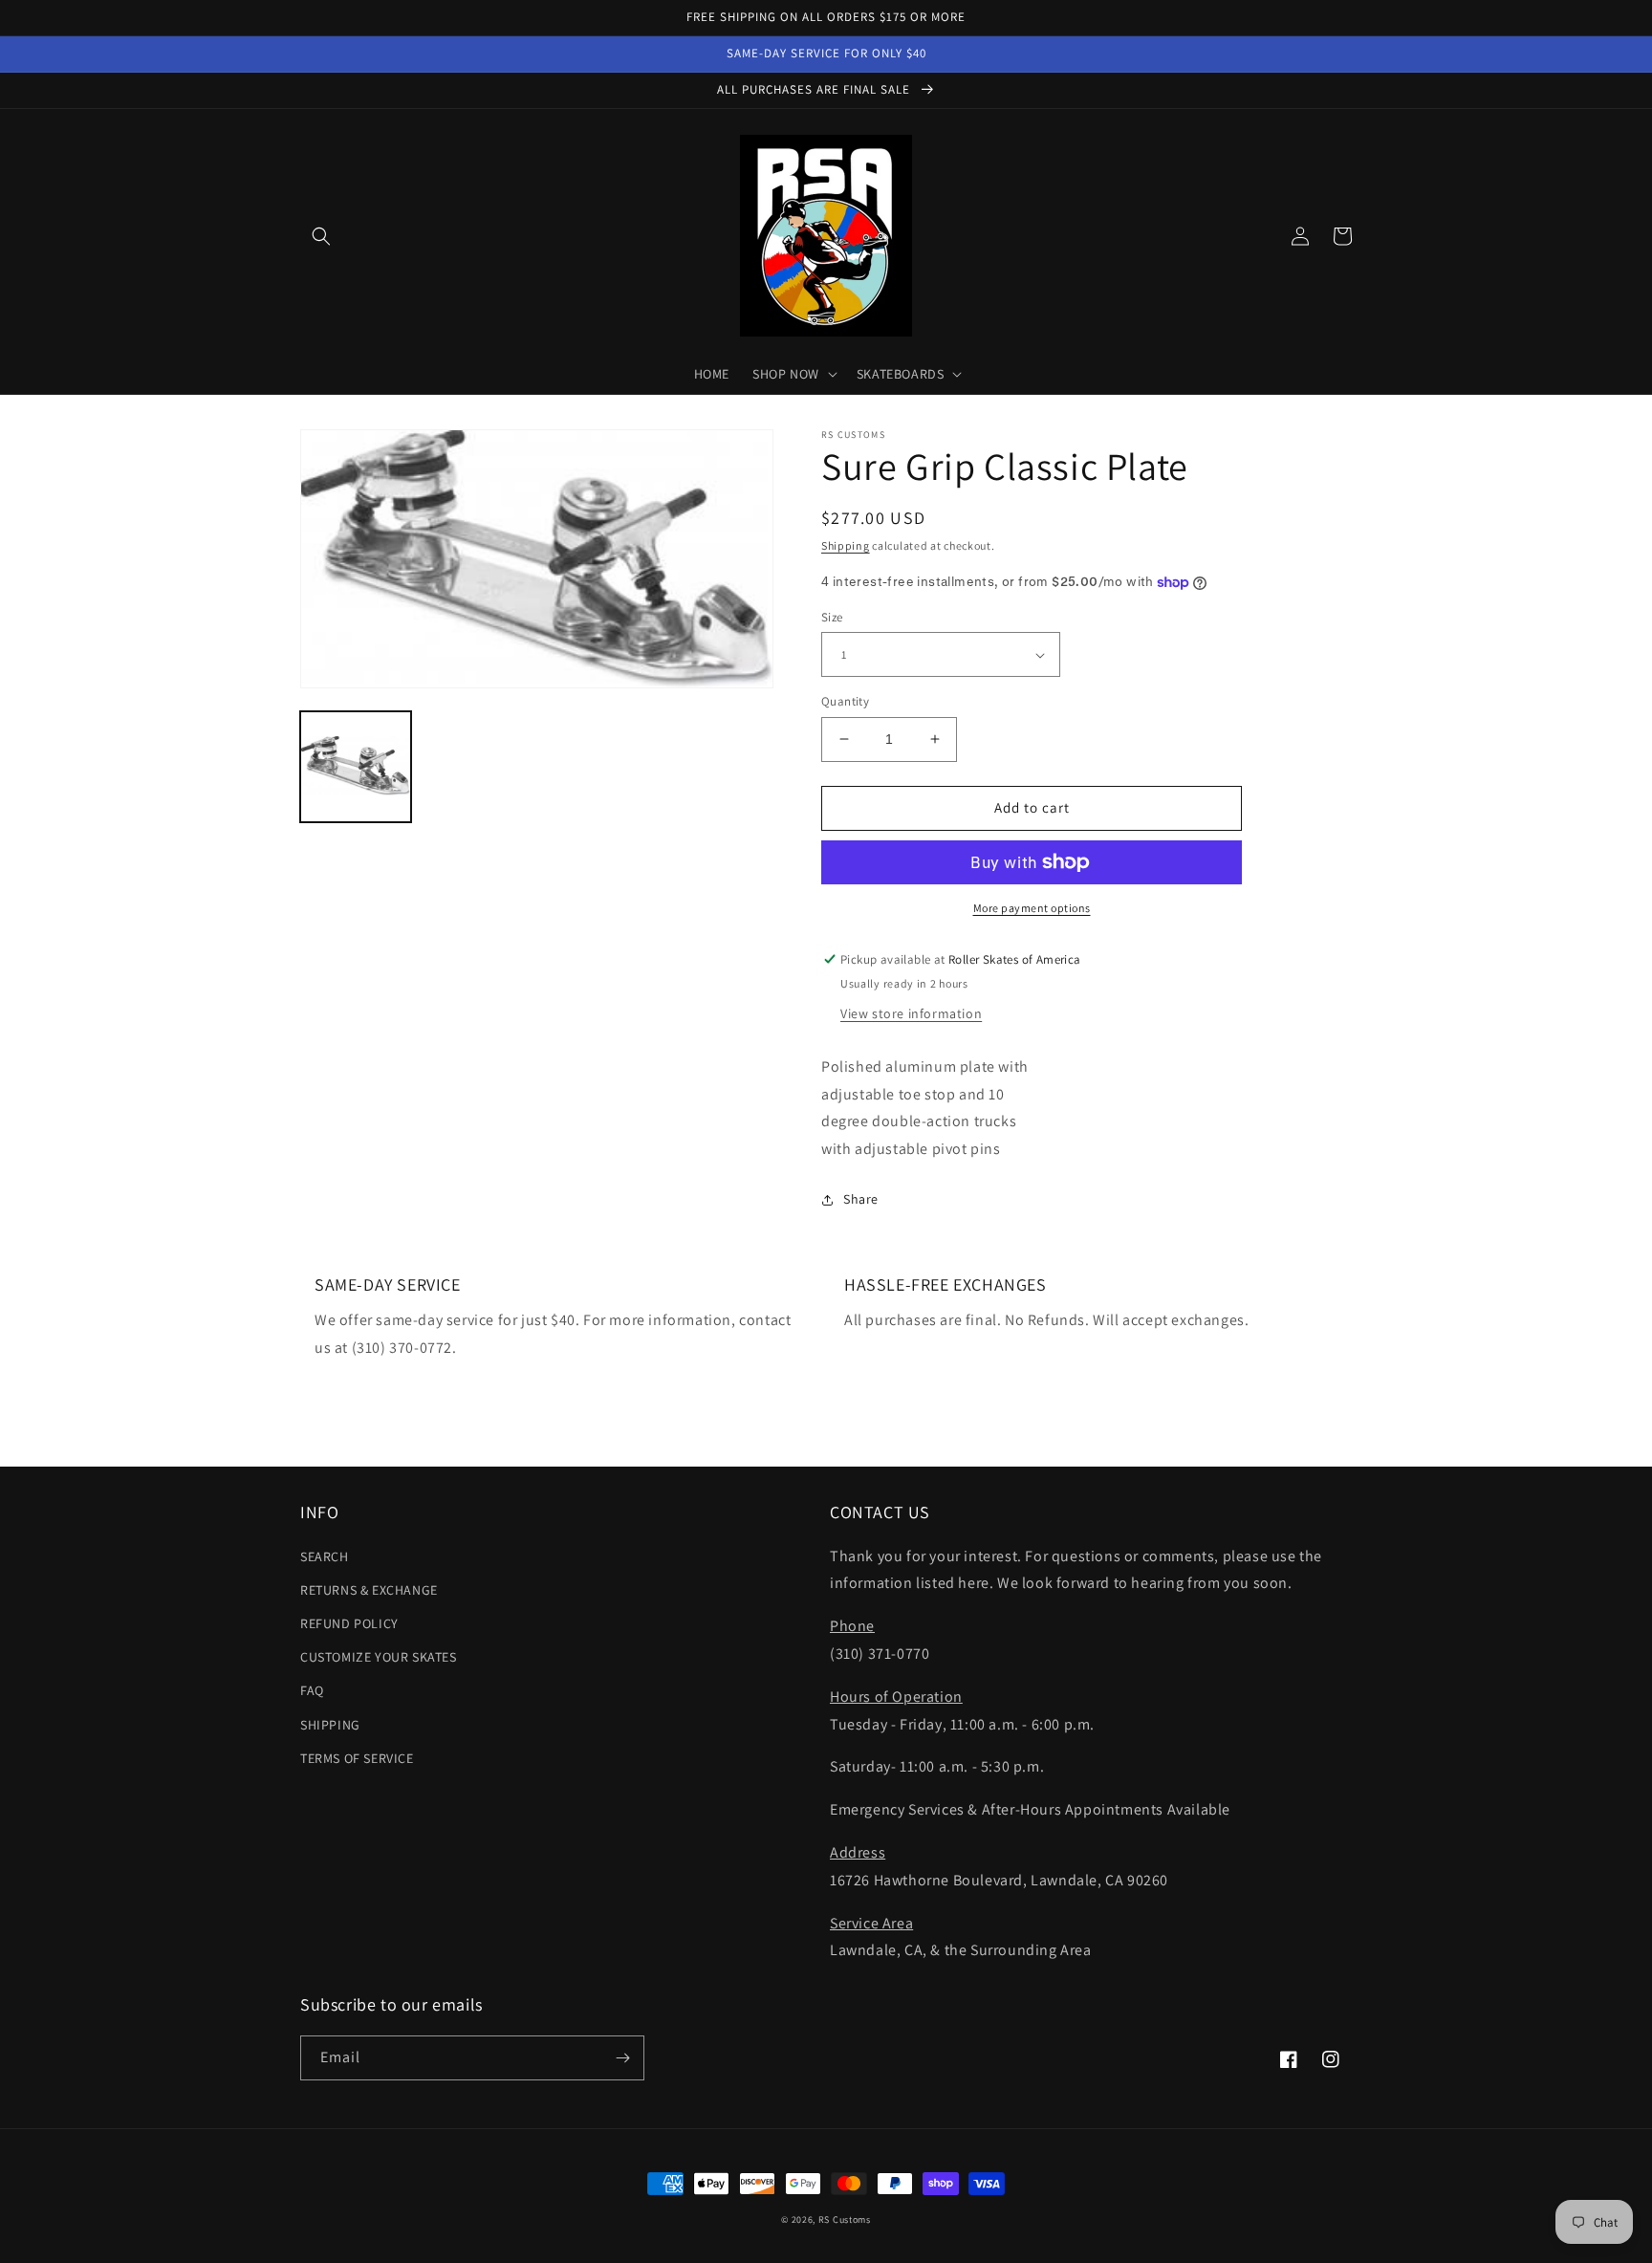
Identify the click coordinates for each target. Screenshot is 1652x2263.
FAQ (312, 1690)
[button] (321, 236)
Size (832, 617)
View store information (911, 1013)
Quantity (845, 701)
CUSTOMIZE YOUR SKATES (379, 1657)
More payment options (1032, 908)
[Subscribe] (622, 2058)
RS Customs (845, 2219)
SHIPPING (330, 1725)
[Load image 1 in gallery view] (356, 767)
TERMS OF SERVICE (357, 1758)
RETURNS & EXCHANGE (369, 1590)
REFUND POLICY (349, 1623)
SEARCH (325, 1556)
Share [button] (861, 1199)
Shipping (846, 545)
